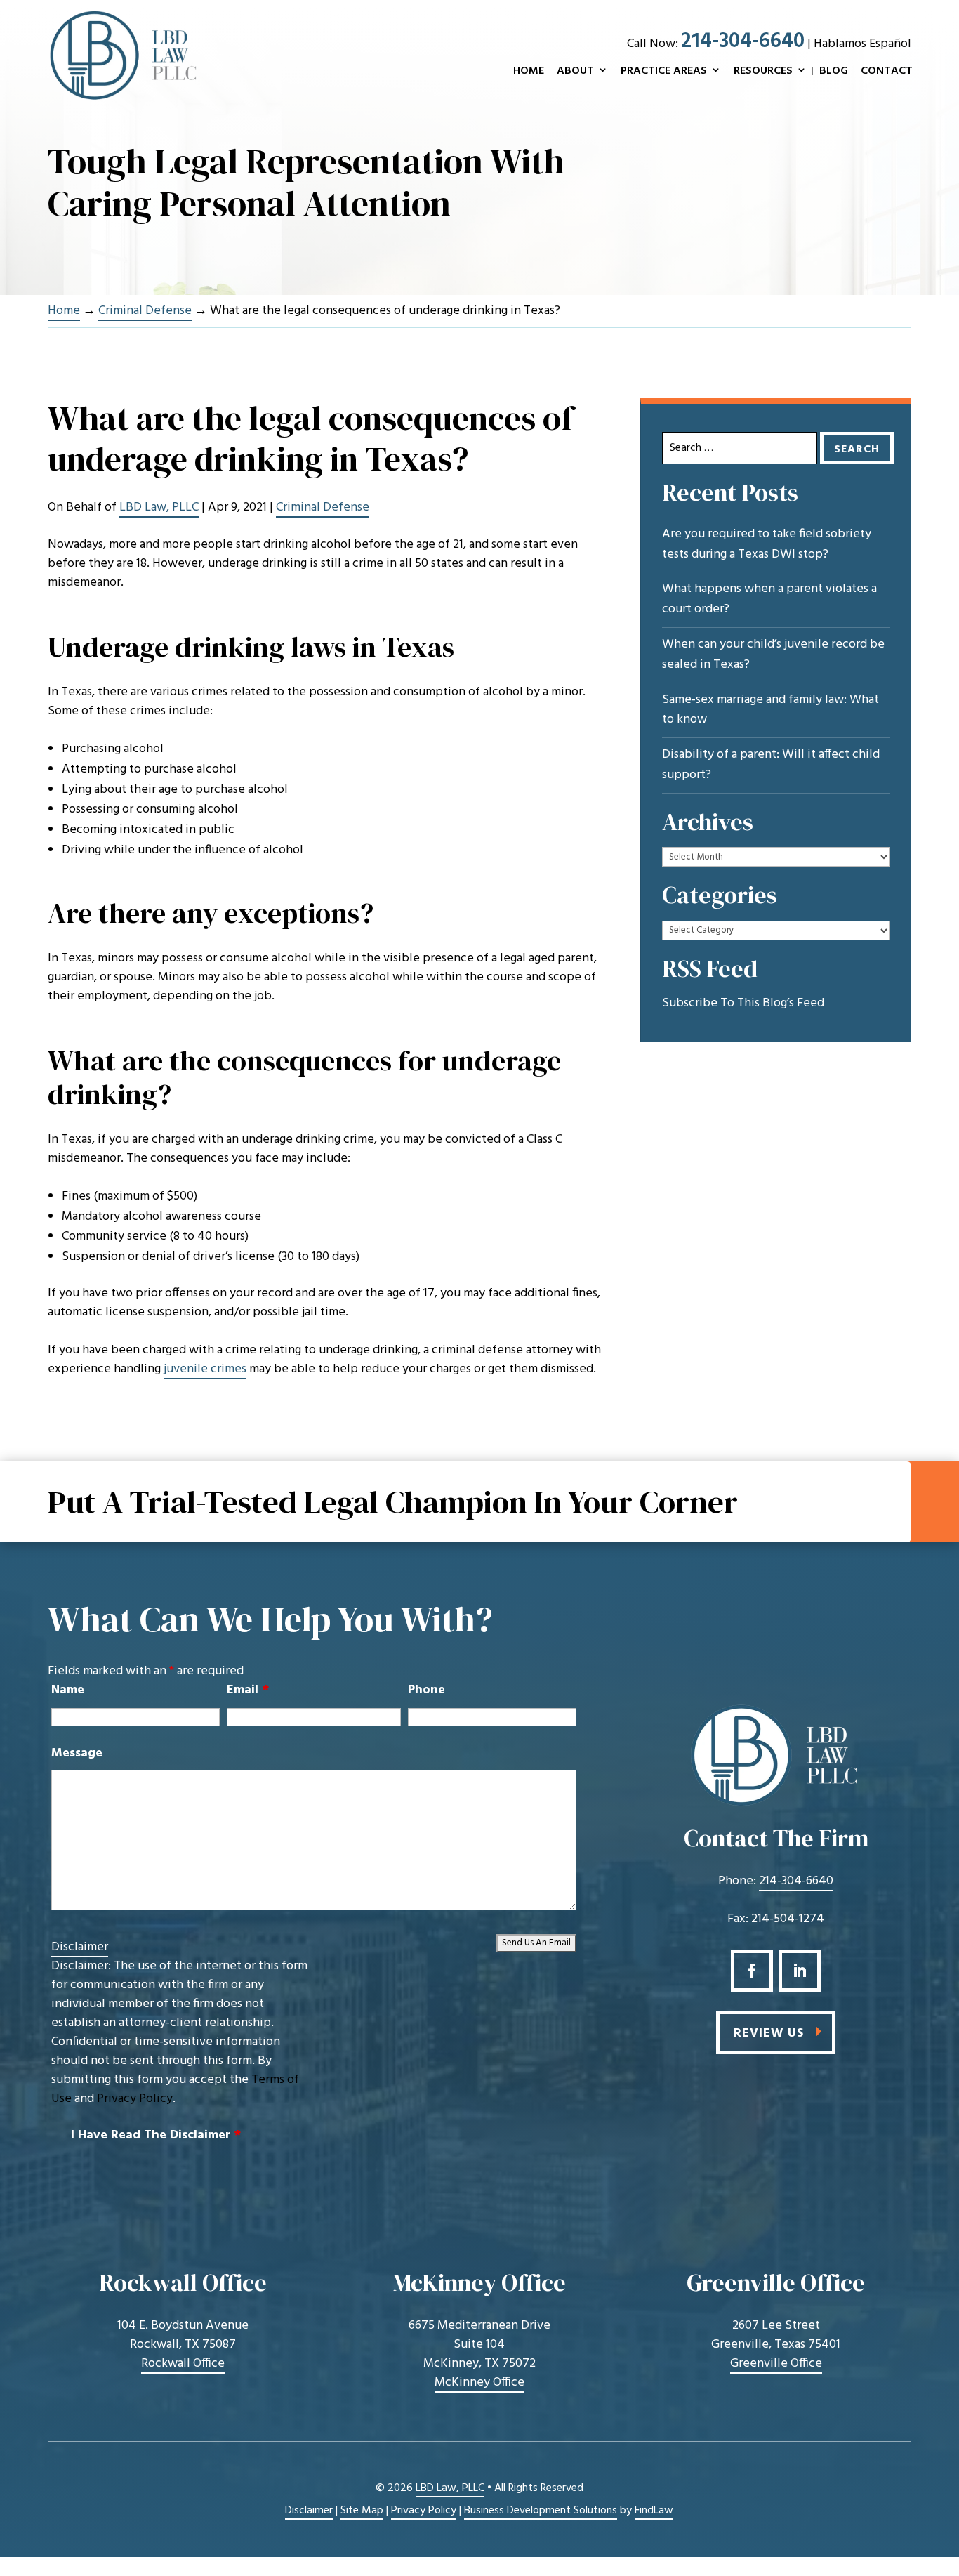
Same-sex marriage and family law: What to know (770, 710)
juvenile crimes (205, 1369)
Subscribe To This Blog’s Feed (743, 1004)
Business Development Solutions (541, 2511)
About (575, 72)
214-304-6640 (743, 41)
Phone (426, 1690)
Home (529, 72)
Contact (887, 72)
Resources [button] (763, 72)
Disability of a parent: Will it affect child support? (771, 765)
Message (77, 1753)
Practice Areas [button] (664, 72)
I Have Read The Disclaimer (156, 2135)
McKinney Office (479, 2383)
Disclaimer (80, 1947)
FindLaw (654, 2511)
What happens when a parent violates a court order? (769, 599)
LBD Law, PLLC (159, 507)
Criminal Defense (323, 507)
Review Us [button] (769, 2033)
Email (248, 1690)
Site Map (362, 2511)
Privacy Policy (135, 2099)
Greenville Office (776, 2364)
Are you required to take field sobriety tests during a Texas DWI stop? (767, 545)
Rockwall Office (183, 2364)
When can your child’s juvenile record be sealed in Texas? (773, 655)
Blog (834, 72)
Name (68, 1690)
